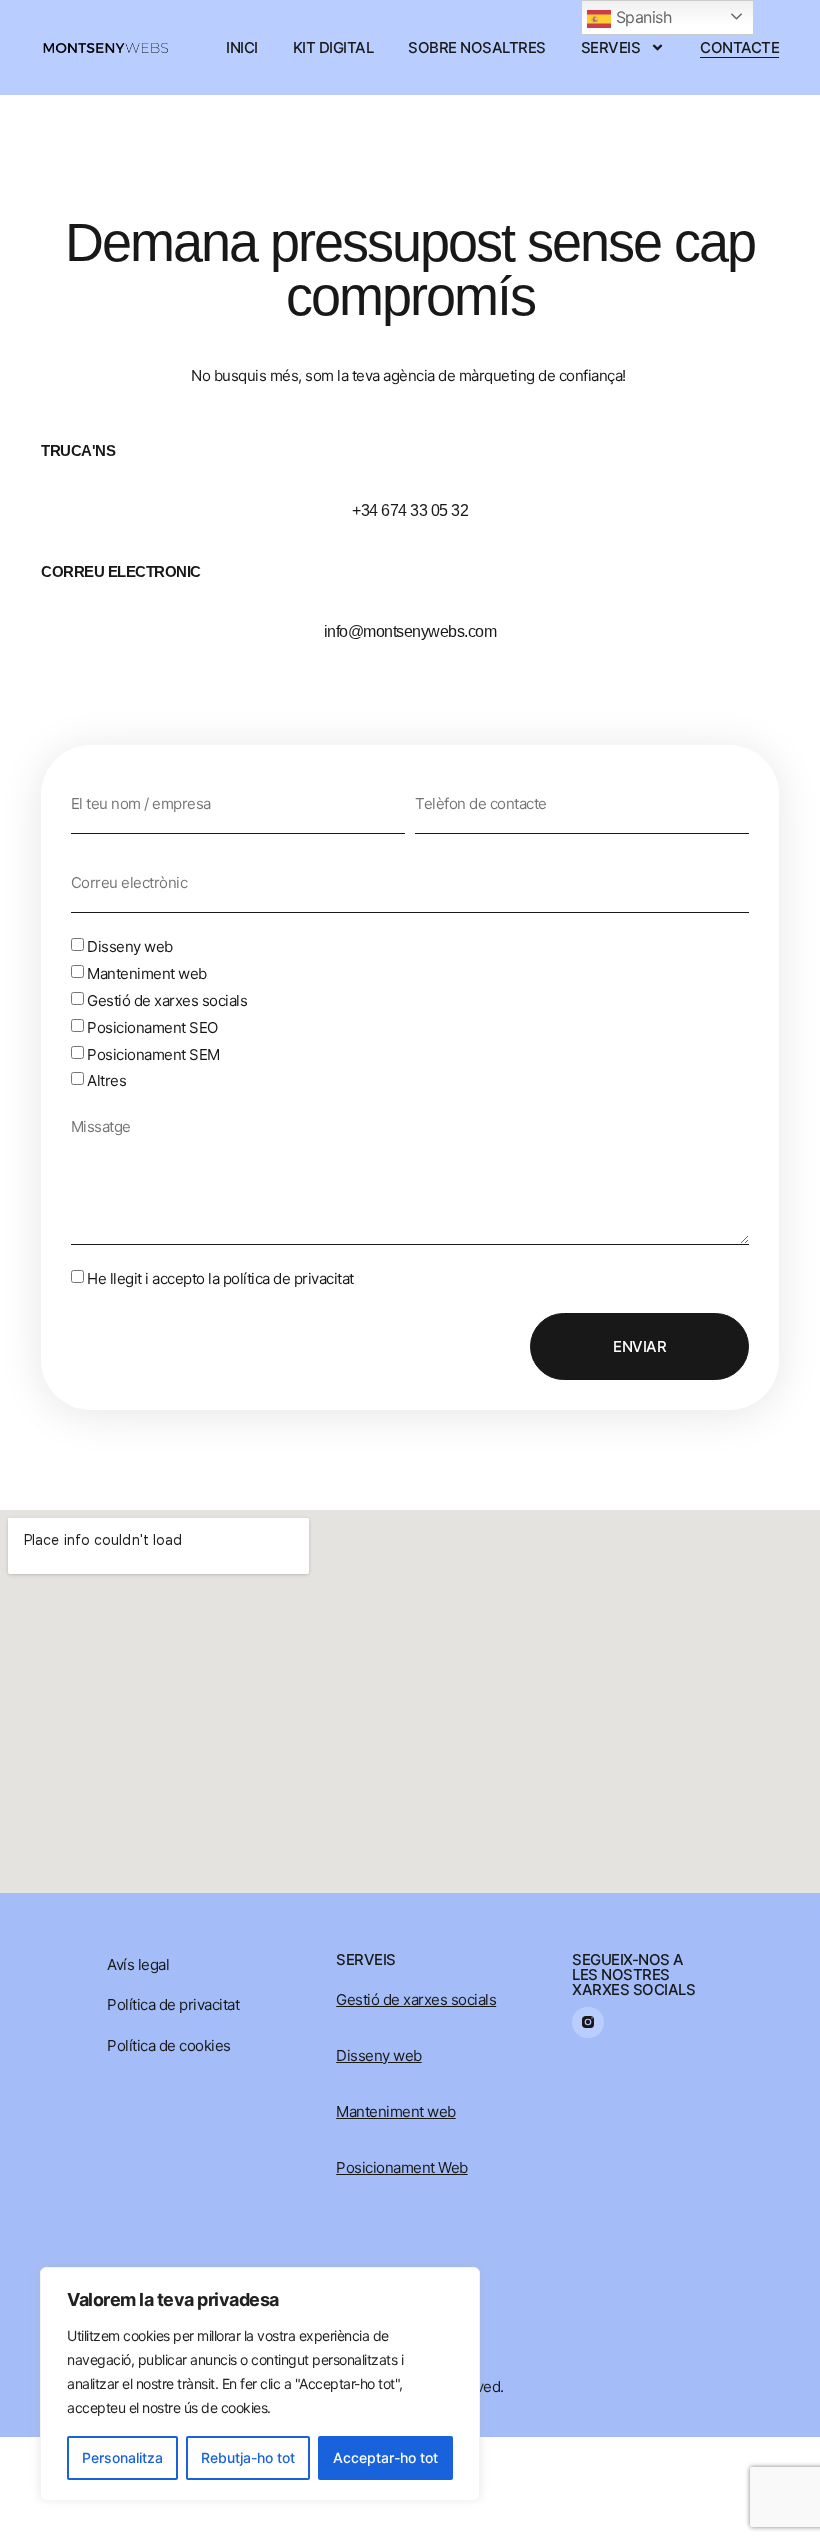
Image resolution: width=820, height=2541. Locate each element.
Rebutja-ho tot (248, 2457)
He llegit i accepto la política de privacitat (220, 1278)
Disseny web (130, 946)
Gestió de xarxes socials (167, 1000)
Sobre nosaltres (477, 47)
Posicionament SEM (153, 1053)
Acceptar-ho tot (385, 2457)
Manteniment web (147, 973)
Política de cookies (169, 2045)
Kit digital (333, 47)
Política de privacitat (173, 2004)
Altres (106, 1080)
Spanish (641, 17)
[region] (260, 2384)
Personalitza (122, 2457)
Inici (242, 47)
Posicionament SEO (152, 1027)
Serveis (611, 47)
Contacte (739, 47)
